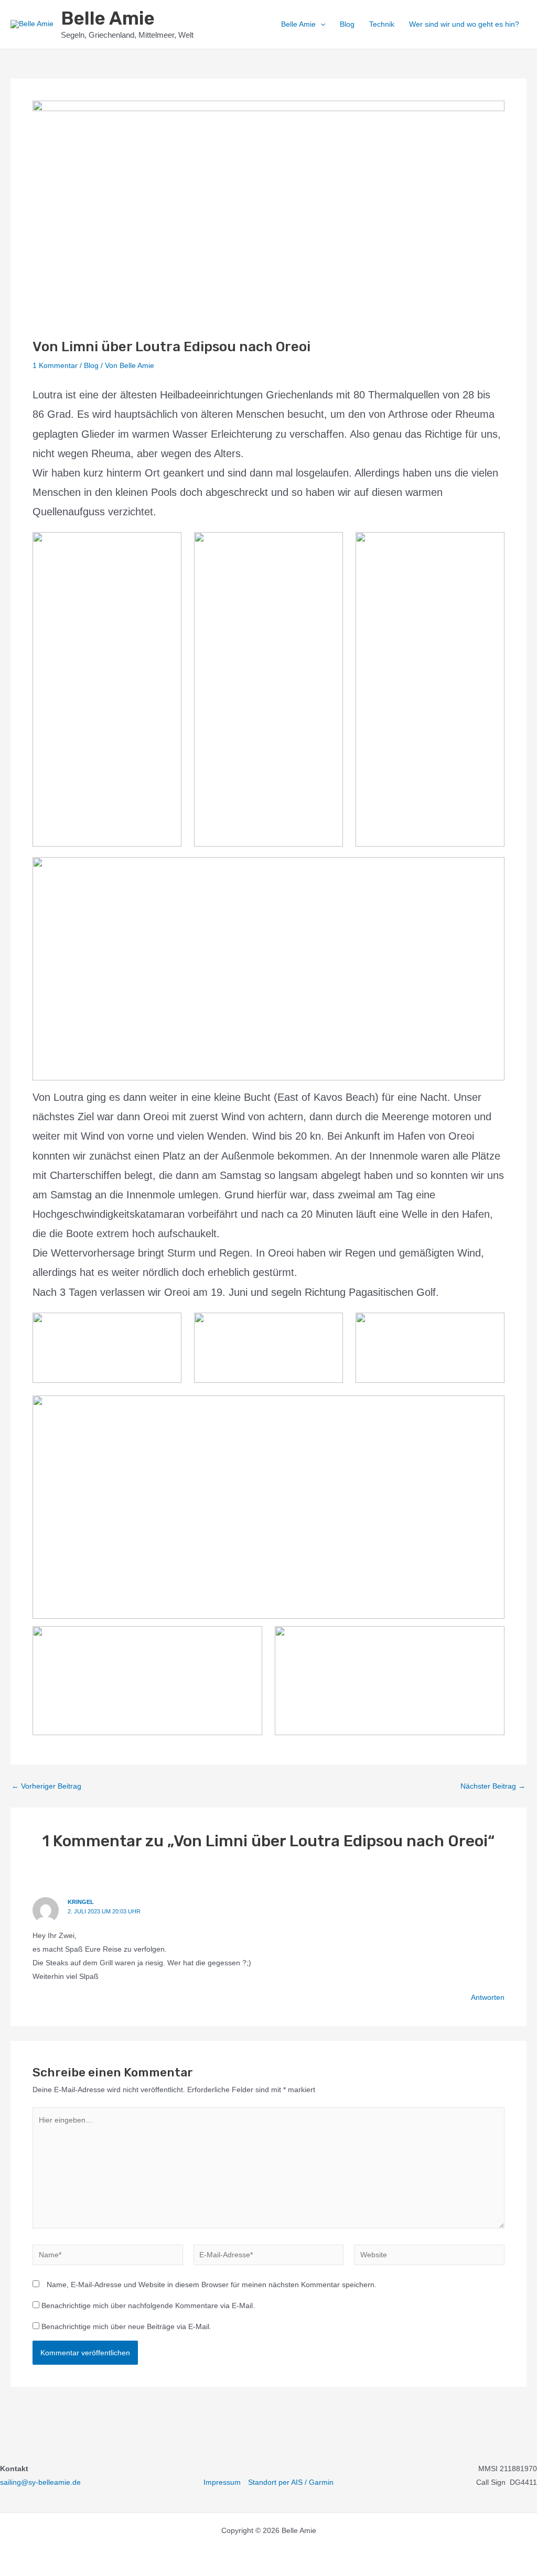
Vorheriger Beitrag (46, 1786)
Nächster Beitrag (493, 1786)
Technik (382, 24)
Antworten (488, 1997)
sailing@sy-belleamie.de (40, 2482)
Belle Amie (108, 18)
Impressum (222, 2482)
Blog (347, 24)
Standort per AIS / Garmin (291, 2482)
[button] (320, 24)
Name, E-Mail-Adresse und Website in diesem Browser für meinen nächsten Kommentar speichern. (212, 2285)
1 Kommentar (55, 365)
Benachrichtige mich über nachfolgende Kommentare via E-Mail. (148, 2306)
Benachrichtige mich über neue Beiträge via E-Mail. (126, 2326)
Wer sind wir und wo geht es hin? (464, 24)
